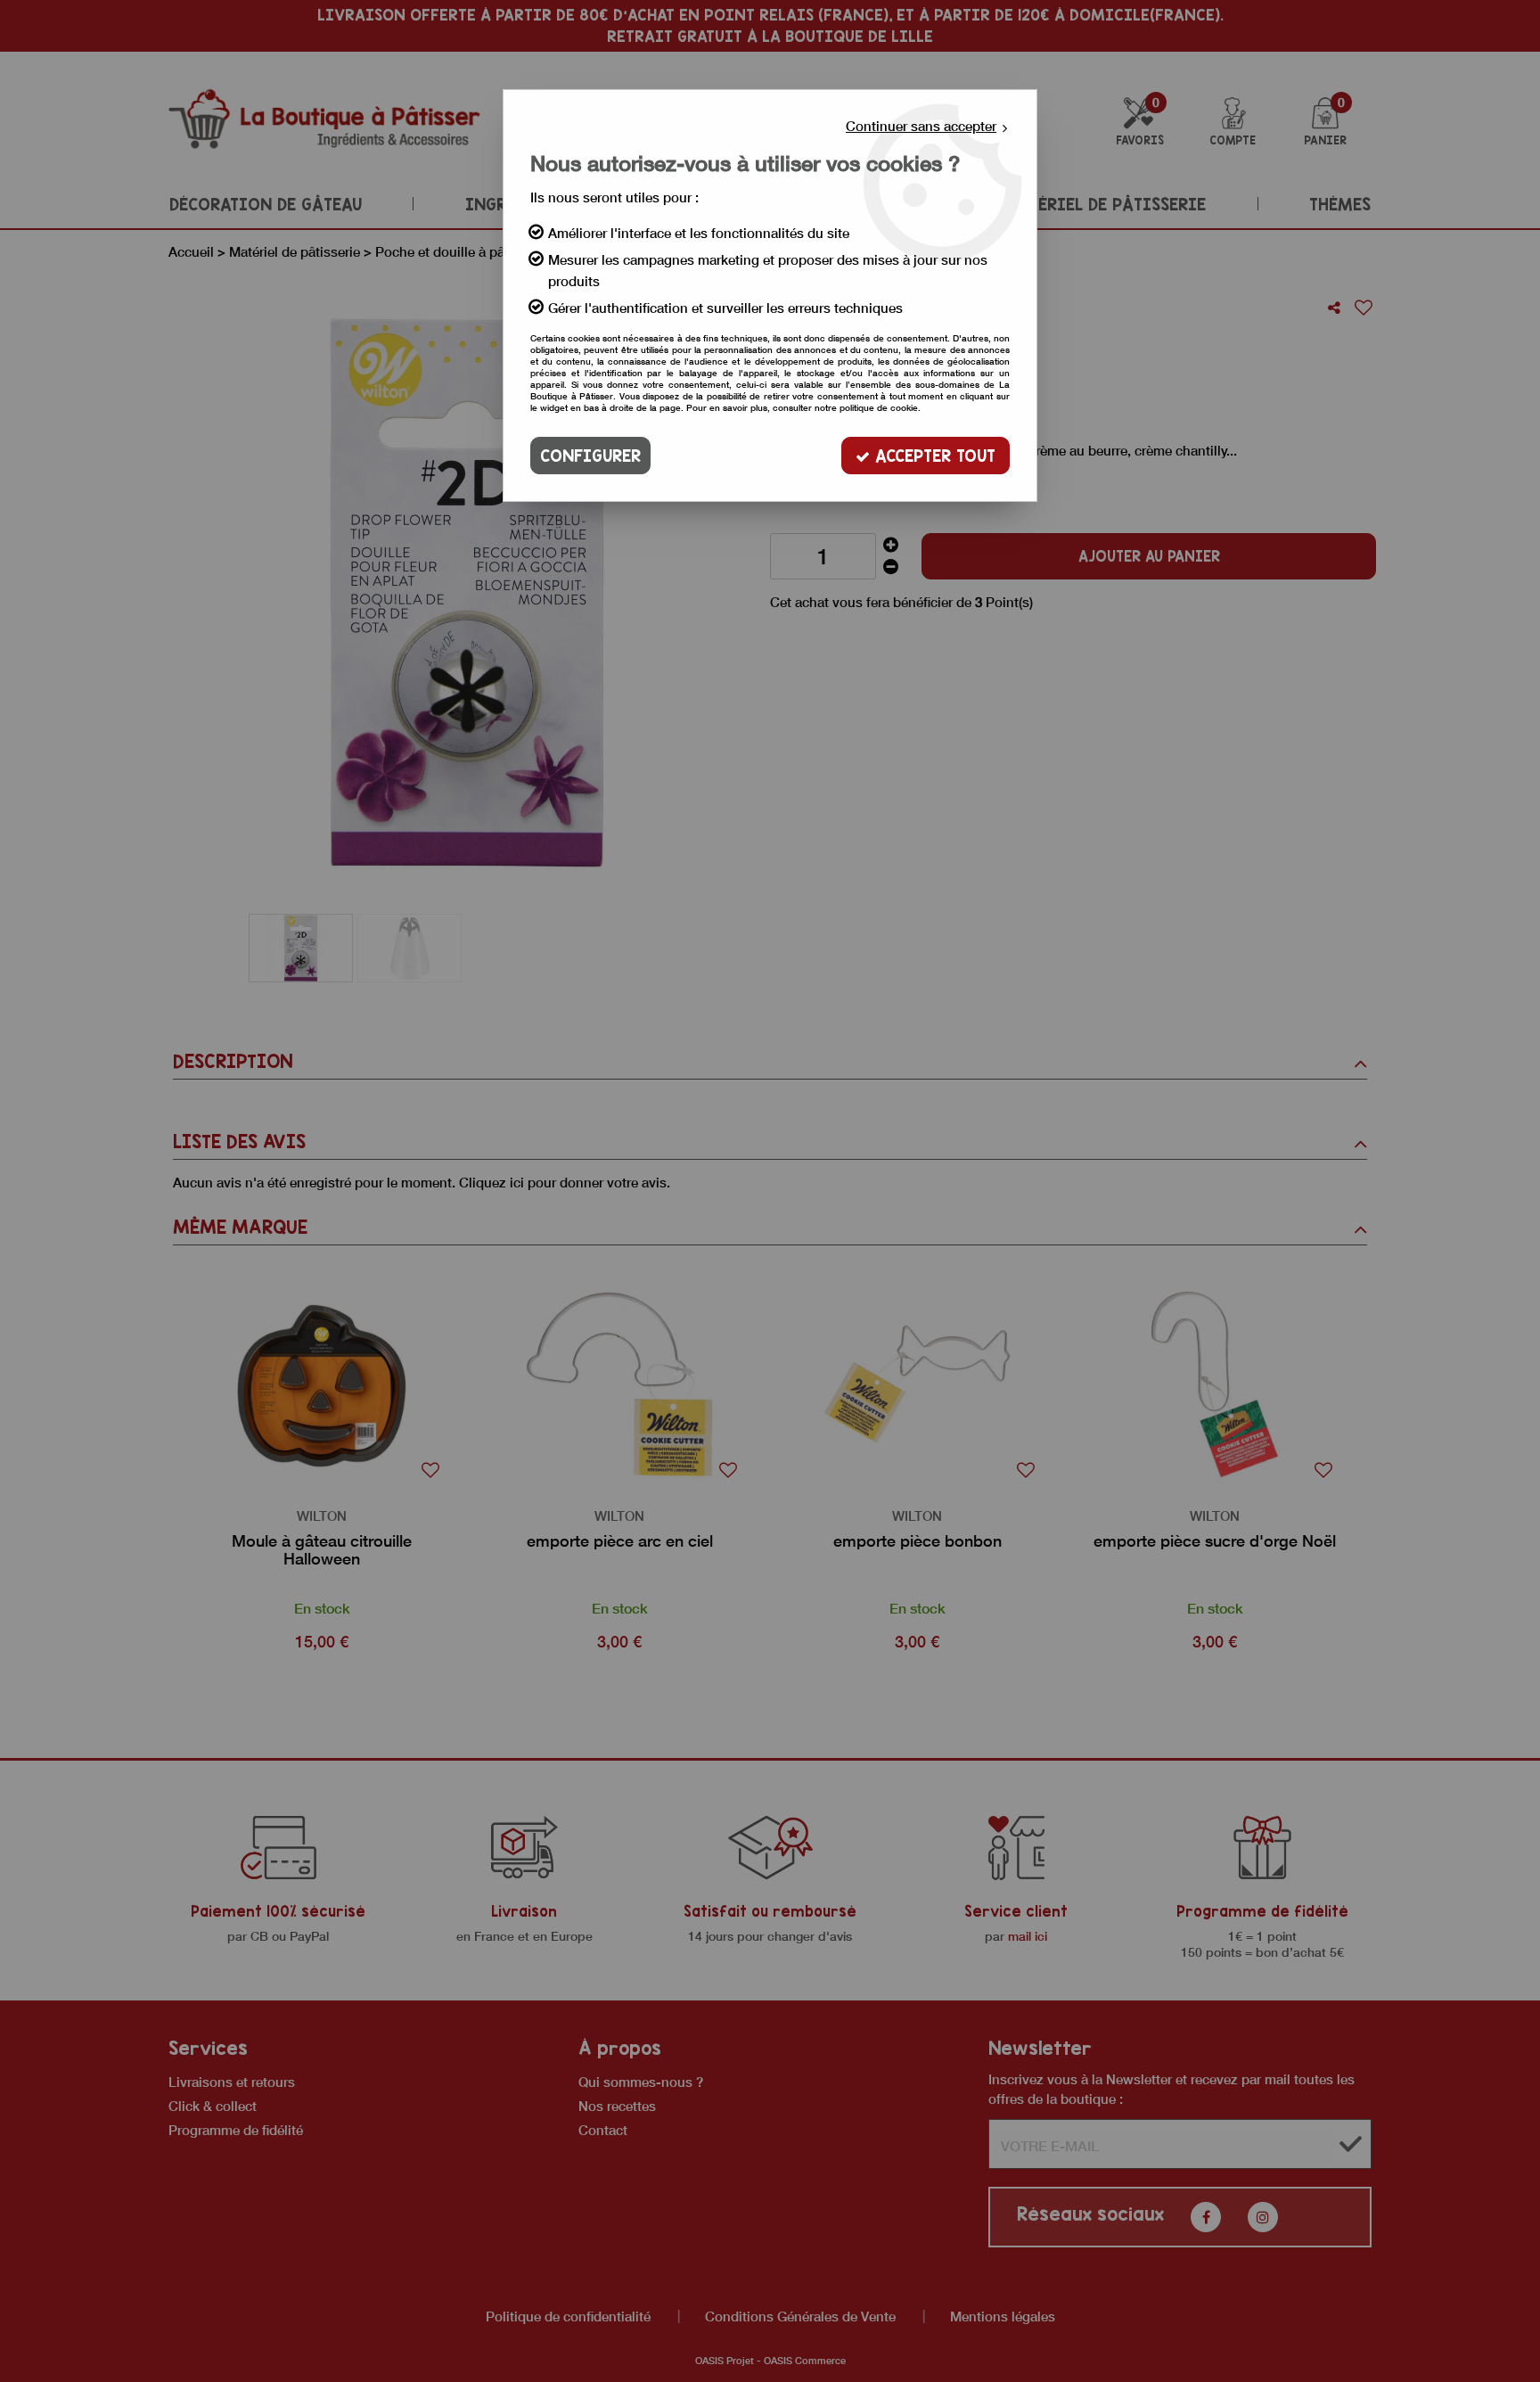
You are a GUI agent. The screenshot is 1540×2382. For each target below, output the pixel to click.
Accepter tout (933, 456)
